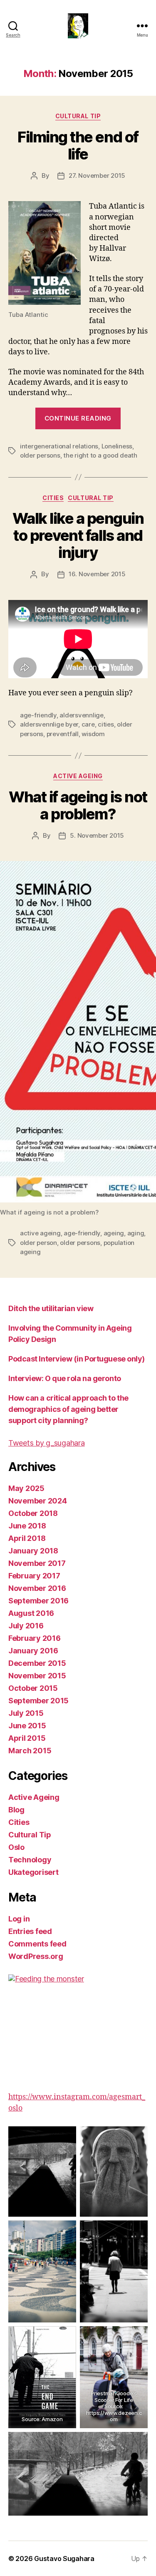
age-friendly (38, 715)
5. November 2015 (97, 835)
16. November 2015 (97, 574)
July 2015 (26, 1713)
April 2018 (27, 1538)
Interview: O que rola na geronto (65, 1378)
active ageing (40, 1233)
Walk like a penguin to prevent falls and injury (78, 535)
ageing (114, 1233)
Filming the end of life (78, 146)
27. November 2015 (97, 175)
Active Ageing (78, 776)
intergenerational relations (59, 446)
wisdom (93, 734)
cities (106, 724)
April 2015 (27, 1738)
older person (38, 1243)
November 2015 (37, 1676)
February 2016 (35, 1638)
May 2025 (26, 1488)
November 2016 (37, 1588)
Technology (30, 1860)
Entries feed (30, 1931)
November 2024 (38, 1501)
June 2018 (27, 1526)
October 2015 (33, 1688)
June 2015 (27, 1726)
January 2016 (33, 1651)
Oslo (16, 1847)
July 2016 (26, 1626)
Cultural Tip (78, 116)
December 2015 (37, 1663)
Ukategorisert (33, 1872)
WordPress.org (36, 1956)
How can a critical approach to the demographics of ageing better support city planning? (68, 1409)
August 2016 (31, 1613)
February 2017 (34, 1576)
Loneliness (117, 446)
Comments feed (37, 1944)
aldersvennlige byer (49, 724)
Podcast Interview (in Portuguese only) (77, 1359)
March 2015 (30, 1751)
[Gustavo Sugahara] (78, 2027)
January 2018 (33, 1551)
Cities (53, 498)
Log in (19, 1919)
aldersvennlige (81, 715)
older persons (40, 455)
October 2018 (33, 1513)
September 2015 (38, 1701)
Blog (16, 1810)
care (88, 724)
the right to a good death (100, 455)
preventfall (63, 734)
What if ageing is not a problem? (78, 805)
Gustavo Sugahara (64, 2559)
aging (136, 1233)
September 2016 (38, 1601)
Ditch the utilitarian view (51, 1308)
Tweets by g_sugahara (47, 1443)
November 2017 (37, 1563)
